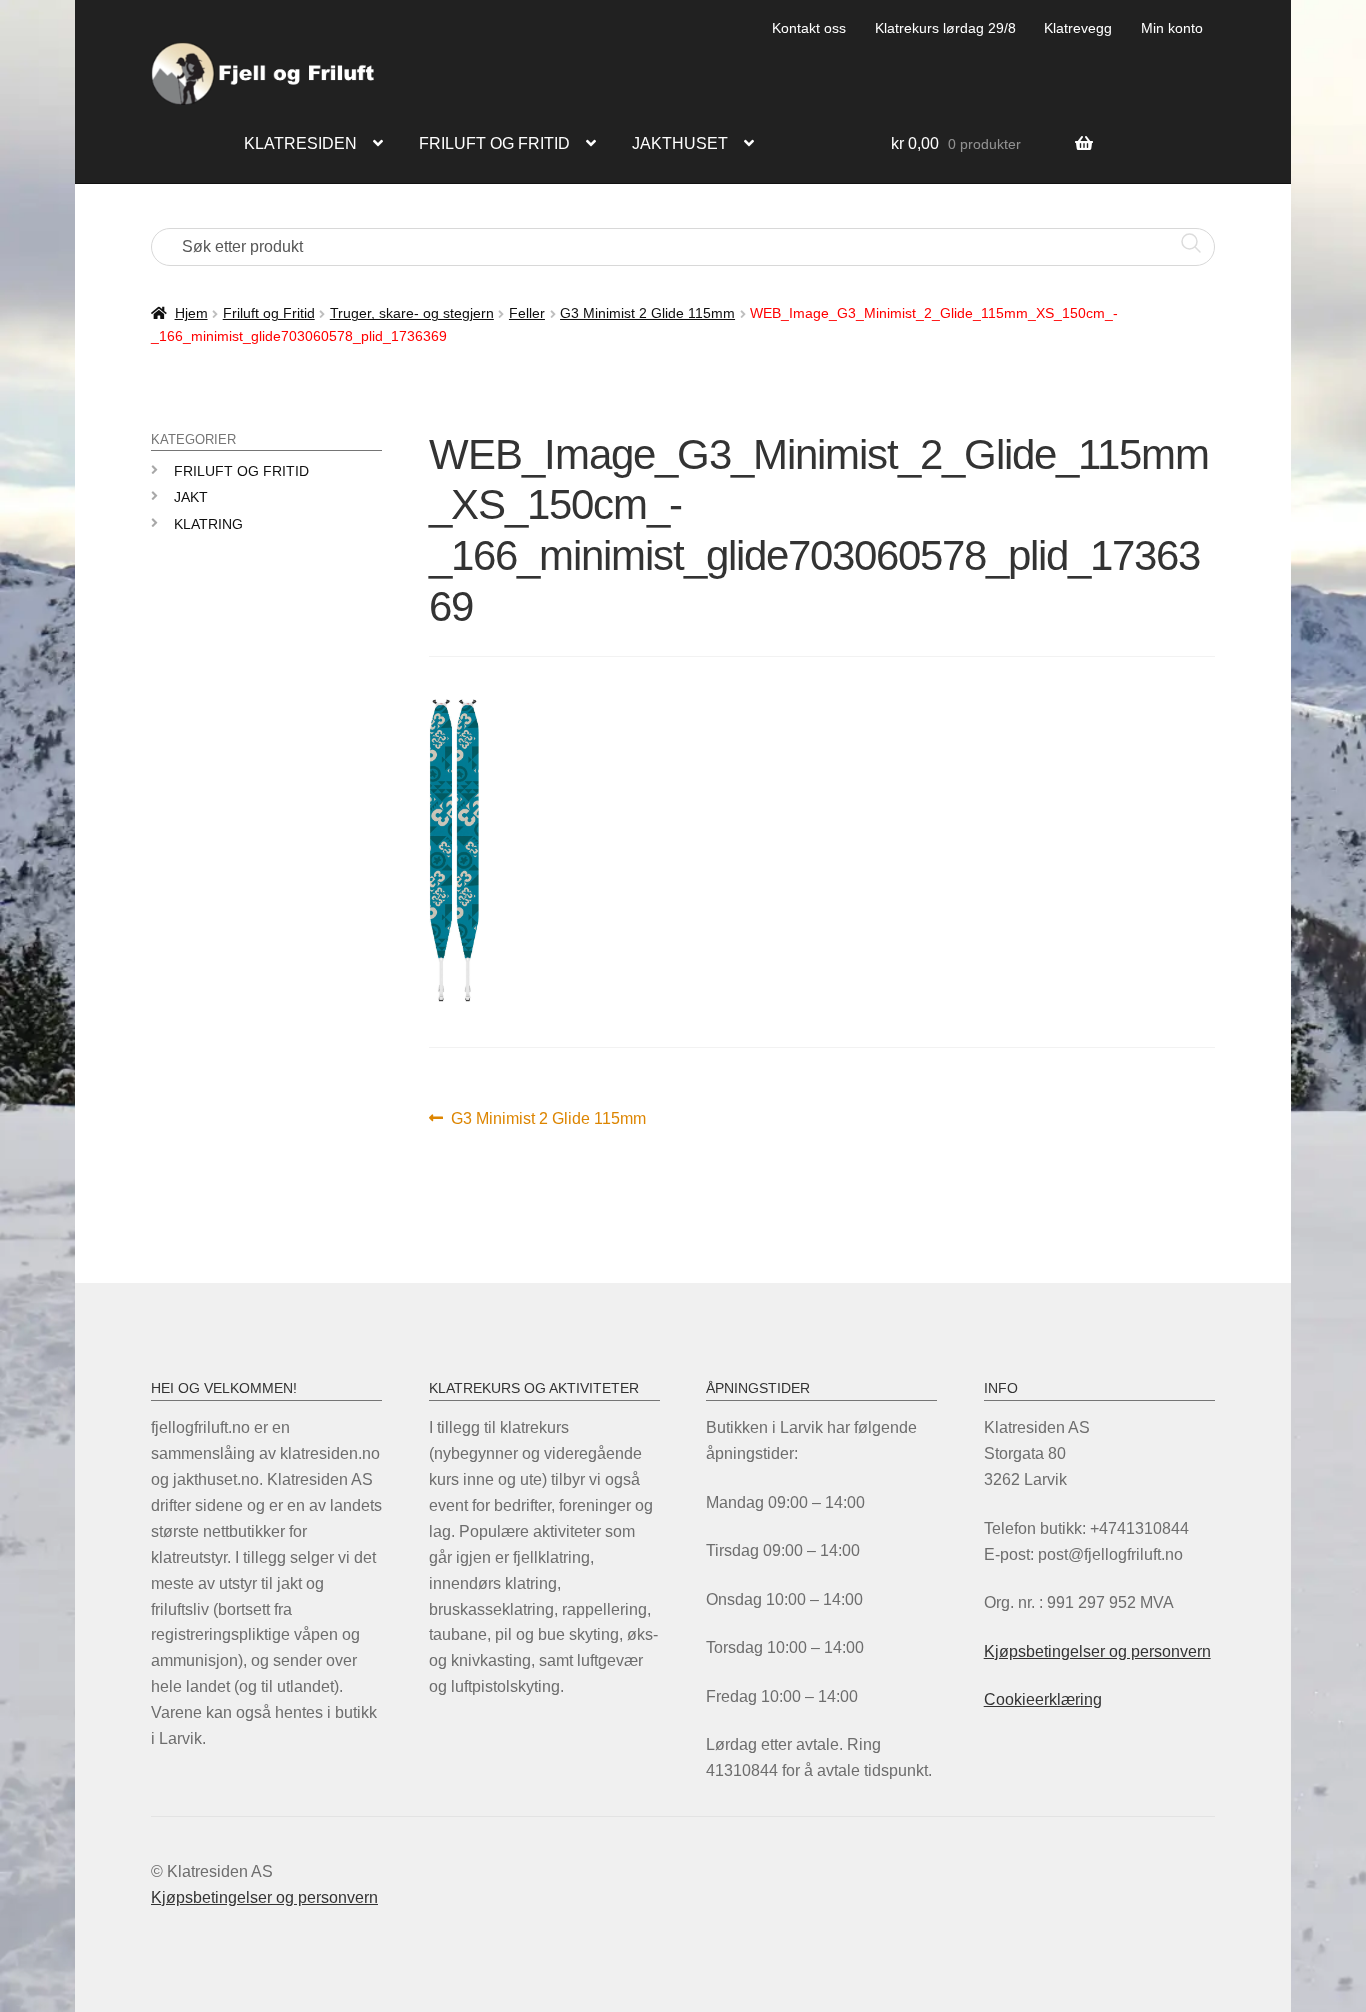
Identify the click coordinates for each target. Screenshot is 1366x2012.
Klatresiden (300, 143)
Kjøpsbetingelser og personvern (1097, 1651)
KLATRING (208, 524)
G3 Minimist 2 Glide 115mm (647, 313)
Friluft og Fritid (269, 313)
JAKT (191, 497)
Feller (527, 313)
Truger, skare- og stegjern (412, 313)
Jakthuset (680, 143)
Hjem (191, 313)
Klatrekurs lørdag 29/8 (945, 28)
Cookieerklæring (1043, 1699)
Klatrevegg (1078, 28)
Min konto (1172, 28)
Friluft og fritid (494, 143)
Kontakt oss (809, 28)
